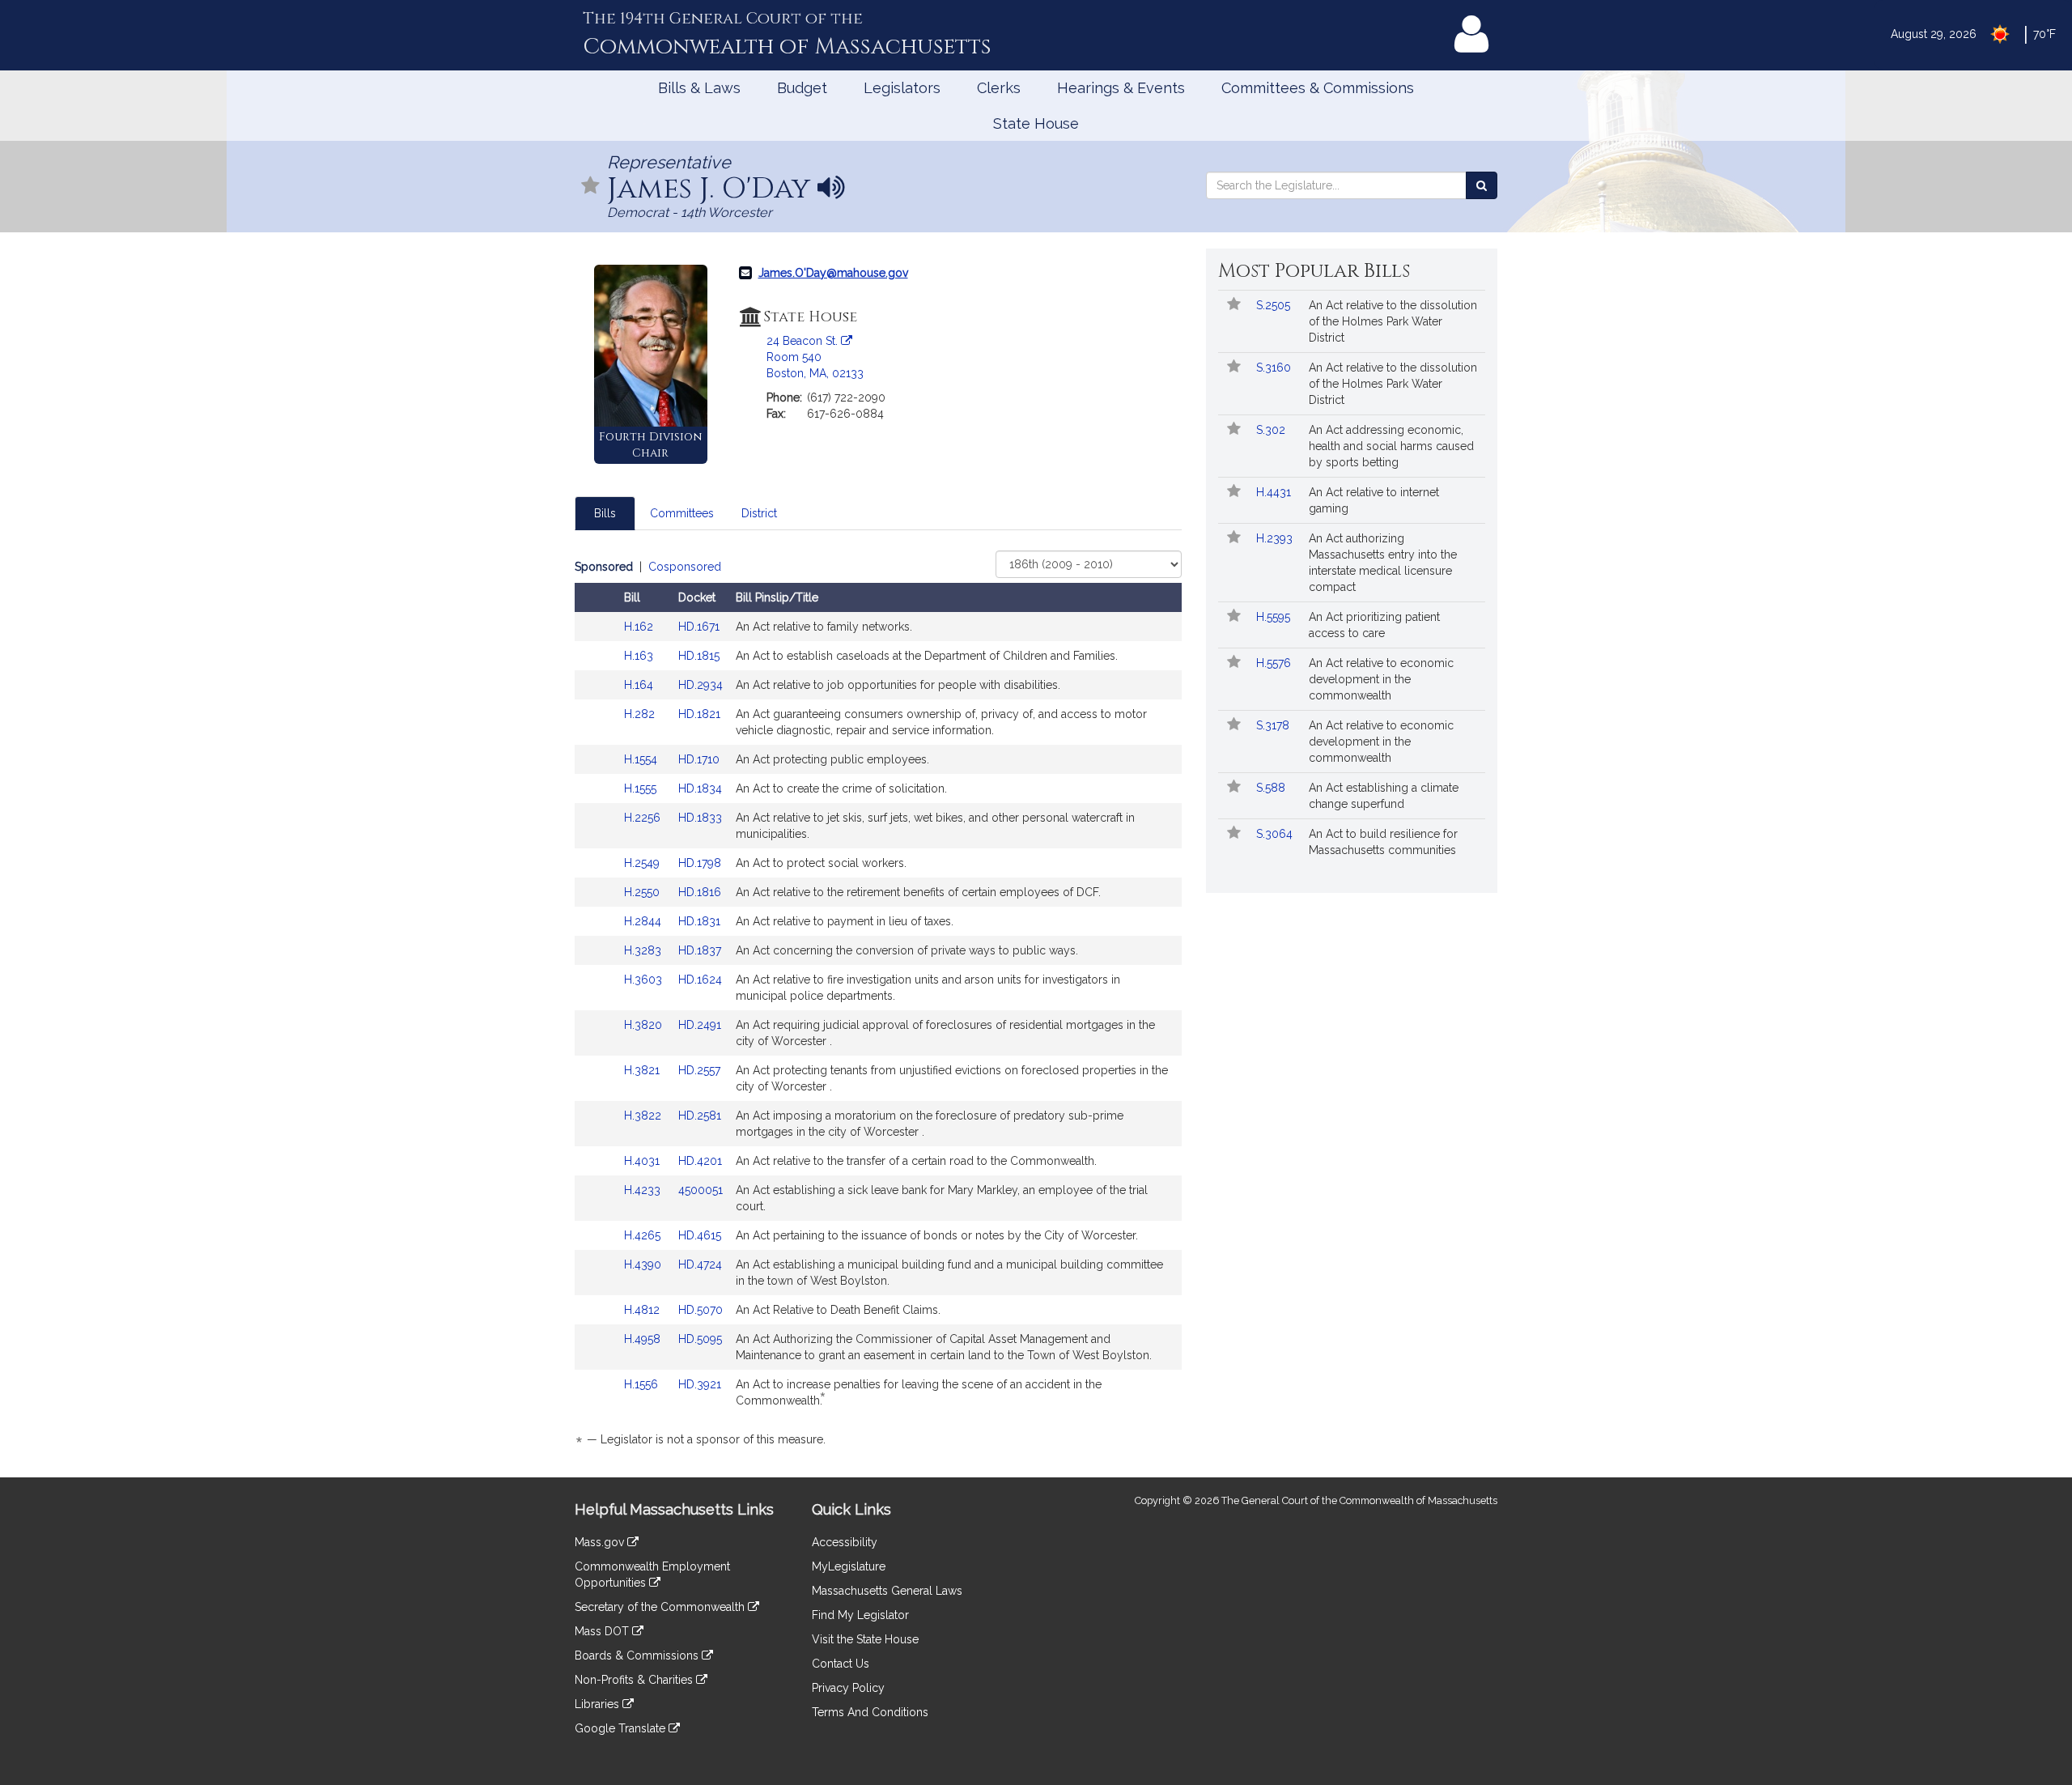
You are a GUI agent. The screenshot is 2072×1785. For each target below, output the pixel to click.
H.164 (640, 685)
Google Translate (622, 1728)
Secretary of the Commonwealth (661, 1607)
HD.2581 (700, 1116)
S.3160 (1275, 368)
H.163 (640, 656)
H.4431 (1275, 492)
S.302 (1272, 430)
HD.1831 (699, 921)
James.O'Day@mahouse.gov (833, 273)
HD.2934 (701, 685)
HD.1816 (700, 892)
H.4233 (644, 1190)
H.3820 (645, 1025)
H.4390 (644, 1264)
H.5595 (1275, 617)
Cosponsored (685, 567)
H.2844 (644, 921)
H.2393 (1276, 538)
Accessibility (845, 1542)
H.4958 (644, 1339)
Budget (802, 88)
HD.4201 (700, 1161)
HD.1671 (699, 627)
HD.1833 (700, 818)
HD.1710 (699, 759)
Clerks (999, 88)
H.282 (641, 714)
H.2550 (643, 892)
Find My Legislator (860, 1615)
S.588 (1272, 788)
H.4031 (643, 1161)
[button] (591, 187)
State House (1036, 123)
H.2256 (644, 818)
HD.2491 (700, 1025)
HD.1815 (699, 656)
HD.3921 (700, 1384)
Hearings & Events (1121, 88)
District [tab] (759, 513)
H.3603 (645, 980)
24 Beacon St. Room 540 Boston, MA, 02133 (815, 357)
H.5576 (1275, 663)
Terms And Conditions (870, 1712)
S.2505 (1275, 305)
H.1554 (642, 759)
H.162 (640, 627)
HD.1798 (700, 863)
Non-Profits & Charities (635, 1680)
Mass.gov (601, 1542)
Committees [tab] (682, 513)
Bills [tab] (605, 513)
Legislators (902, 88)
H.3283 (644, 950)
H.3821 (643, 1070)
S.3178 (1274, 725)
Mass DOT (603, 1631)
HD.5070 (701, 1310)
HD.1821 (699, 714)
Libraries (599, 1704)
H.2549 (643, 863)
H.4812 (643, 1310)
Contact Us (841, 1664)
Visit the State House (865, 1639)
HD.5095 (700, 1339)
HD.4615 (700, 1235)
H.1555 (642, 788)
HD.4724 (700, 1264)
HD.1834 (700, 788)
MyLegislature (849, 1566)
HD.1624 (700, 980)
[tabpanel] (878, 1006)
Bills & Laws (699, 88)
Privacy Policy (848, 1688)
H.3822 (644, 1116)
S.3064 (1276, 834)
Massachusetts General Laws (887, 1591)
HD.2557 (699, 1070)
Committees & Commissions (1318, 88)
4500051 (701, 1190)
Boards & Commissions (638, 1655)
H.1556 (643, 1384)
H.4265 (644, 1235)
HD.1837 (700, 950)
